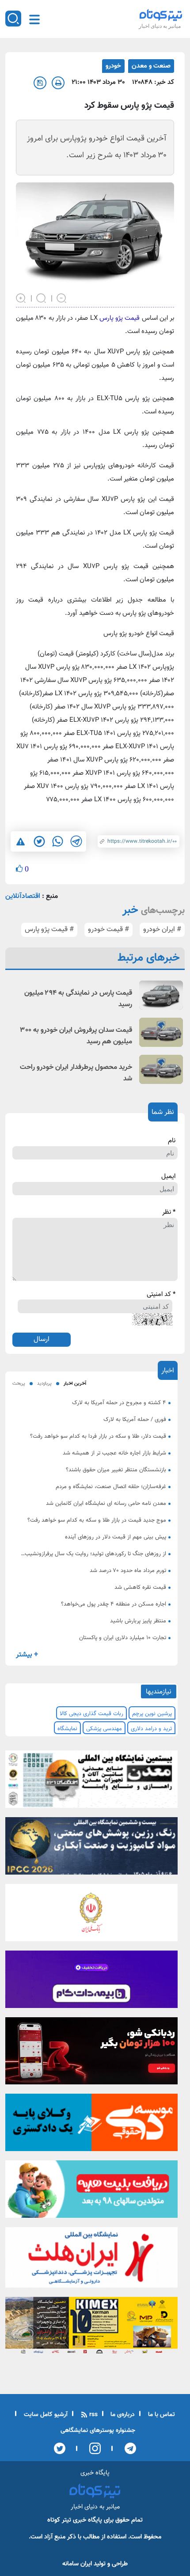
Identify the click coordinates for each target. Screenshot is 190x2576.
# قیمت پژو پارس (49, 930)
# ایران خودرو (162, 930)
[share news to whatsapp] (57, 841)
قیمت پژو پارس (121, 318)
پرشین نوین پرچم (152, 1714)
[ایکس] (60, 2448)
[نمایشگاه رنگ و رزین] (91, 1849)
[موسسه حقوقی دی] (91, 2125)
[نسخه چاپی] (58, 83)
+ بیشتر (27, 1655)
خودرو (113, 66)
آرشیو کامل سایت (45, 2415)
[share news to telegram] (76, 841)
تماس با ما (161, 2415)
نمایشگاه (67, 1729)
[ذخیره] (40, 83)
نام (172, 1141)
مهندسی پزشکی (104, 1729)
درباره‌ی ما (122, 2415)
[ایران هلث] (91, 2260)
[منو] (34, 19)
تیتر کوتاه (59, 2520)
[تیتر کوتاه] (161, 15)
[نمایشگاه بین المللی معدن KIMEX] (91, 2328)
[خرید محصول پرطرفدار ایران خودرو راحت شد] (161, 1069)
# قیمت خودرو (108, 930)
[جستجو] (13, 19)
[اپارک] (91, 2192)
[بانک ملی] (91, 1915)
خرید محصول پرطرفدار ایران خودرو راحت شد (76, 1073)
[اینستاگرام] (92, 2448)
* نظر (169, 1212)
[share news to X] (39, 841)
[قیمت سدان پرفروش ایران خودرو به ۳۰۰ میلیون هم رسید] (161, 1032)
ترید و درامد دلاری (151, 1729)
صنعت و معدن (151, 66)
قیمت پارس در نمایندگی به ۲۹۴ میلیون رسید (78, 999)
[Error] (21, 842)
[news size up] (21, 297)
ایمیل (168, 1177)
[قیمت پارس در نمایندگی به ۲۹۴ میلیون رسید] (161, 995)
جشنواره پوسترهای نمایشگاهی (98, 2431)
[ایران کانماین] (91, 1782)
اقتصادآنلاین (23, 896)
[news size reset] (42, 297)
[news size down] (62, 297)
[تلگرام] (127, 2448)
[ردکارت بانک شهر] (91, 2053)
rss (93, 2415)
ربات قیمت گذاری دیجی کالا (91, 1714)
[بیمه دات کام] (91, 1982)
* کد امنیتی (161, 1295)
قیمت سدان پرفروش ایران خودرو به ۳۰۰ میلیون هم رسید (76, 1036)
